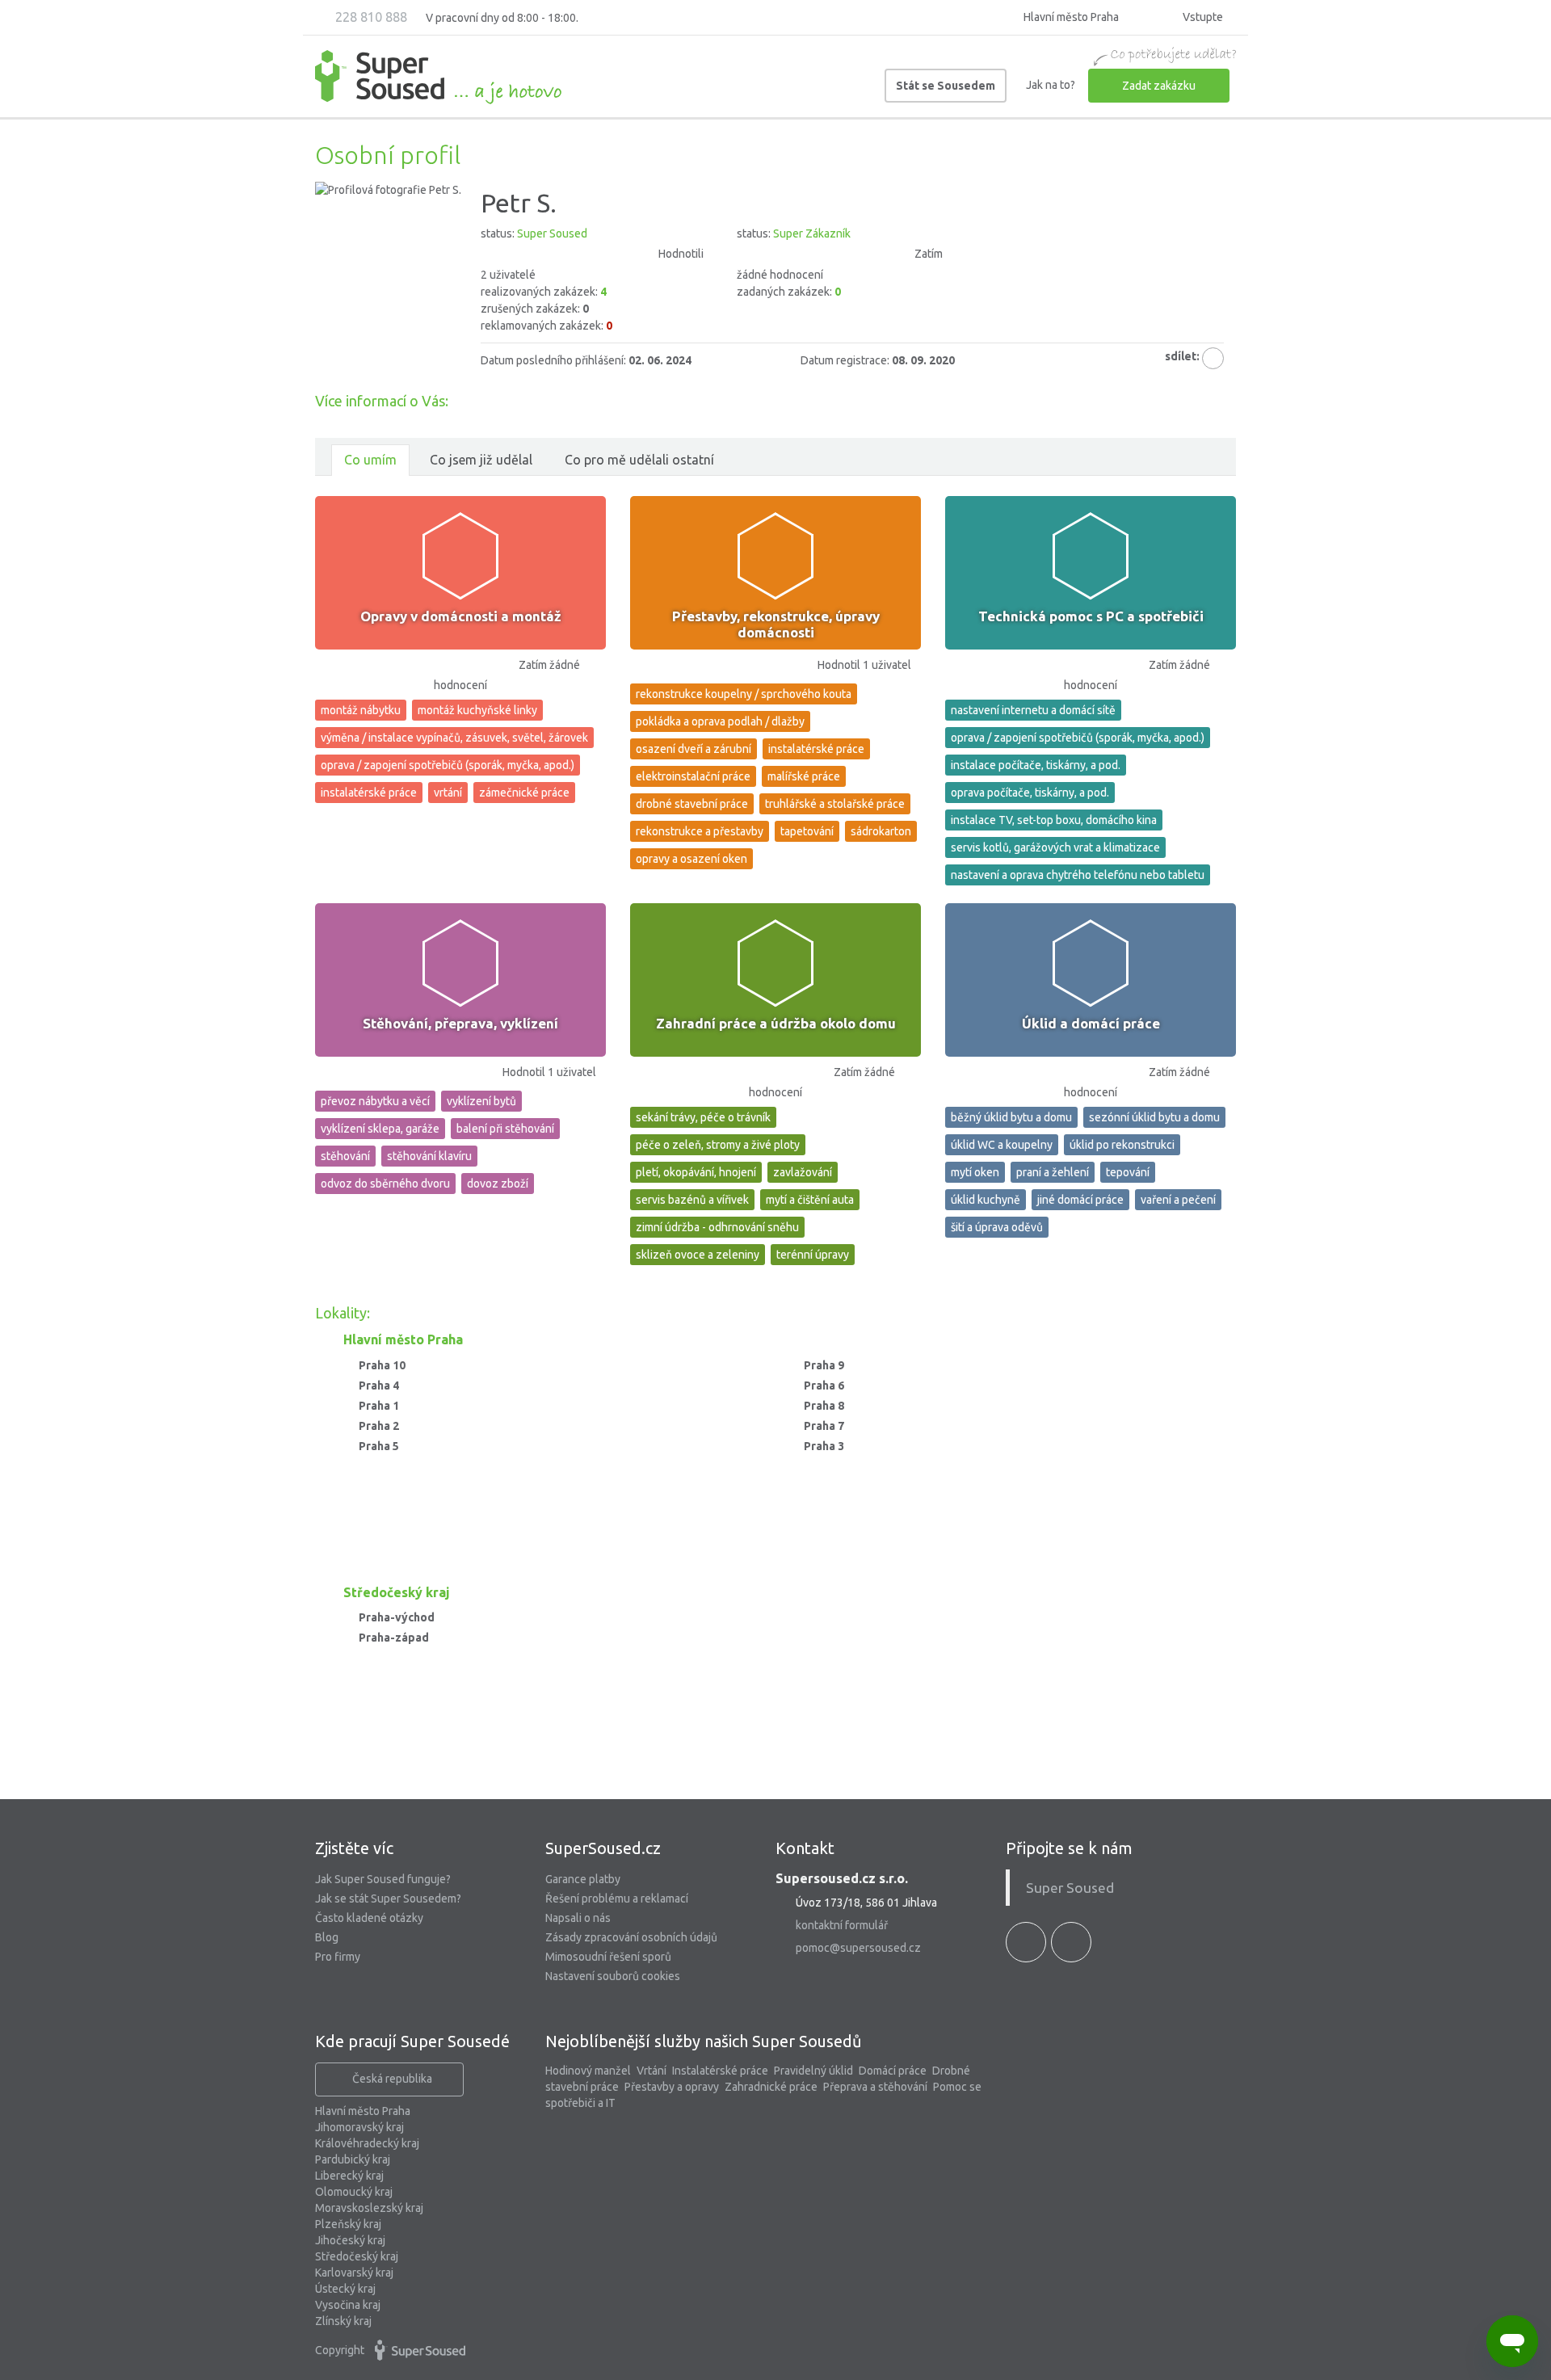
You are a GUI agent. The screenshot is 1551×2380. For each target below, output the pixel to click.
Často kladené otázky (369, 1918)
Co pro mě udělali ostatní (639, 460)
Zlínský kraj (343, 2321)
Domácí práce (893, 2071)
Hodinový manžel (588, 2071)
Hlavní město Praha (363, 2111)
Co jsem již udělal (481, 460)
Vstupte (1202, 17)
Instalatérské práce (720, 2071)
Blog (327, 1937)
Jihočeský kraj (350, 2240)
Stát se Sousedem (946, 86)
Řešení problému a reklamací (617, 1899)
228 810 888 (370, 17)
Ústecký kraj (345, 2289)
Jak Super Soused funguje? (383, 1879)
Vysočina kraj (348, 2305)
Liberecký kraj (349, 2176)
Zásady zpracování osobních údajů (631, 1937)
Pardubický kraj (353, 2159)
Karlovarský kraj (354, 2273)
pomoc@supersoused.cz (858, 1948)
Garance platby (583, 1879)
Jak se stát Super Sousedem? (388, 1899)
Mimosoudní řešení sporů (608, 1957)
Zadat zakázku (1159, 86)
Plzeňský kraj (348, 2224)
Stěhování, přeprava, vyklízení (460, 1023)
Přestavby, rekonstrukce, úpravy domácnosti (776, 624)
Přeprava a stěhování (875, 2087)
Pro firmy (338, 1957)
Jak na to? (1051, 85)
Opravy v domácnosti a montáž (461, 616)
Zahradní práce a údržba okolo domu (776, 1023)
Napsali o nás (578, 1918)
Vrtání (652, 2071)
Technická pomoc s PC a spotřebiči (1091, 616)
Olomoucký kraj (354, 2192)
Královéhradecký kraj (367, 2143)
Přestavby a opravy (672, 2087)
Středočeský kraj (357, 2256)
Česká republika (392, 2079)
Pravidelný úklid (813, 2071)
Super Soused (1070, 1888)
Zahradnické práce (771, 2087)
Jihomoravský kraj (359, 2127)
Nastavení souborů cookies (613, 1976)
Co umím (370, 460)
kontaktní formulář (842, 1925)
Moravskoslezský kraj (369, 2208)
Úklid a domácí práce (1091, 1023)
